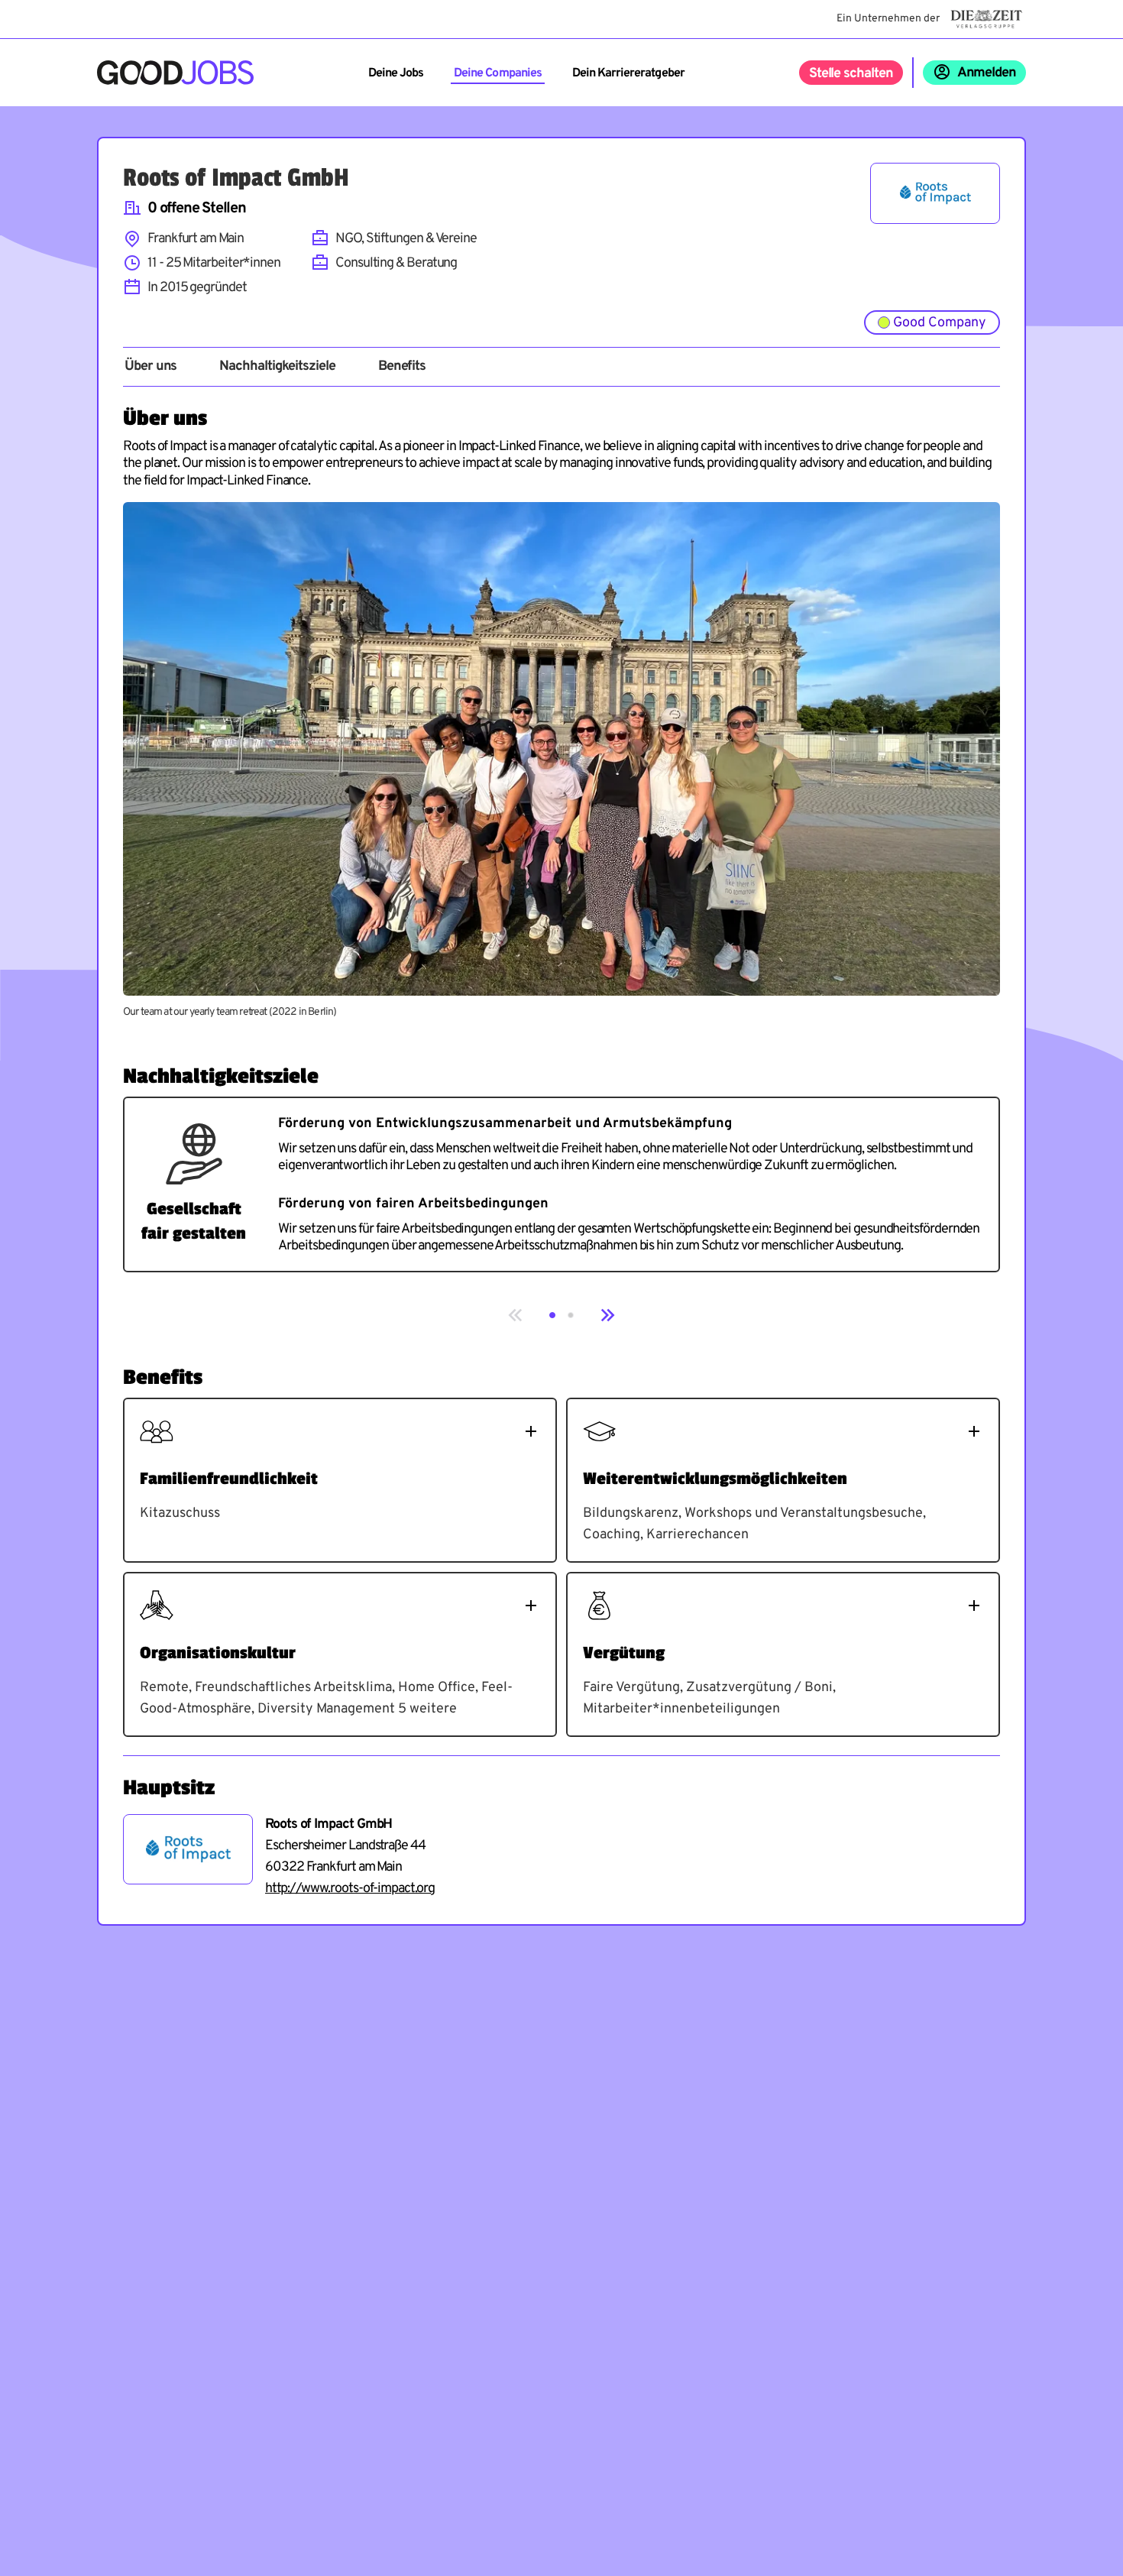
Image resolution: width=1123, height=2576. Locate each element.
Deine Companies (498, 73)
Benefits (402, 367)
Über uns (150, 367)
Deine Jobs (396, 73)
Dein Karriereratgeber (628, 73)
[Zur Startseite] (175, 73)
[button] (552, 1315)
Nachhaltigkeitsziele (277, 367)
